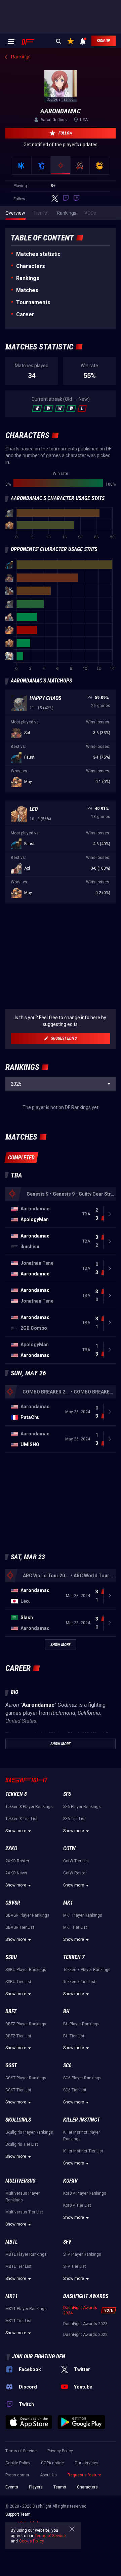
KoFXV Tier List (77, 2205)
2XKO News (16, 1873)
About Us (48, 2475)
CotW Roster (75, 1873)
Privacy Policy (60, 2451)
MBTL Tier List (18, 2266)
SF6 (67, 1794)
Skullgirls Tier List (22, 2144)
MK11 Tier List (18, 2321)
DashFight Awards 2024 (80, 2310)
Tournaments (33, 302)
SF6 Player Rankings (82, 1807)
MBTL (11, 2242)
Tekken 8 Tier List (22, 1819)
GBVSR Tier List (20, 1927)
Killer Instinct (82, 2120)
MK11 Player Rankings (26, 2309)
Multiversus (20, 2181)
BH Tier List (74, 2036)
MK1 (68, 1903)
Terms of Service (21, 2451)
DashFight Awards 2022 (85, 2335)
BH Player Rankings (81, 2024)
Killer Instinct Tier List (83, 2151)
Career (25, 314)
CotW (69, 1848)
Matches (27, 290)
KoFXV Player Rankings (85, 2193)
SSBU (11, 1957)
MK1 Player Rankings (83, 1915)
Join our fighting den (39, 2356)
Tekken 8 (16, 1794)
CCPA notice (52, 2463)
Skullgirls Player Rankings (29, 2132)
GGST (11, 2065)
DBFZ (11, 2011)
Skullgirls (18, 2120)
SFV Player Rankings (82, 2254)
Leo (34, 809)
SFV (67, 2242)
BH (66, 2011)
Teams (60, 2487)
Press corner (17, 2475)
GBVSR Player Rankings (27, 1915)
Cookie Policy (18, 2463)
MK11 (12, 2296)
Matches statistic (38, 254)
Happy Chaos (45, 698)
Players (36, 2487)
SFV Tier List (75, 2266)
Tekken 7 (74, 1957)
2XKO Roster (17, 1861)
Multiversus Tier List (24, 2212)
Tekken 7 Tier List (79, 1982)
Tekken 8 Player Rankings (29, 1807)
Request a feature (84, 2475)
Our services (87, 2463)
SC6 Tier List (75, 2090)
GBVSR (13, 1903)
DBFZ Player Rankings (26, 2024)
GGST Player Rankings (26, 2078)
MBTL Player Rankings (26, 2254)
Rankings (28, 278)
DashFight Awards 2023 (85, 2324)
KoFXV (70, 2181)
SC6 (67, 2065)
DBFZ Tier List (18, 2036)
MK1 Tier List (75, 1927)
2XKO (11, 1848)
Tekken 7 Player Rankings (87, 1970)
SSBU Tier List (18, 1982)
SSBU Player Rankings (26, 1970)
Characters (31, 266)
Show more (16, 1831)
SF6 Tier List (74, 1819)
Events (12, 2487)
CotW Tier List (76, 1861)
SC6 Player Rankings (82, 2078)
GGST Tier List (18, 2090)
